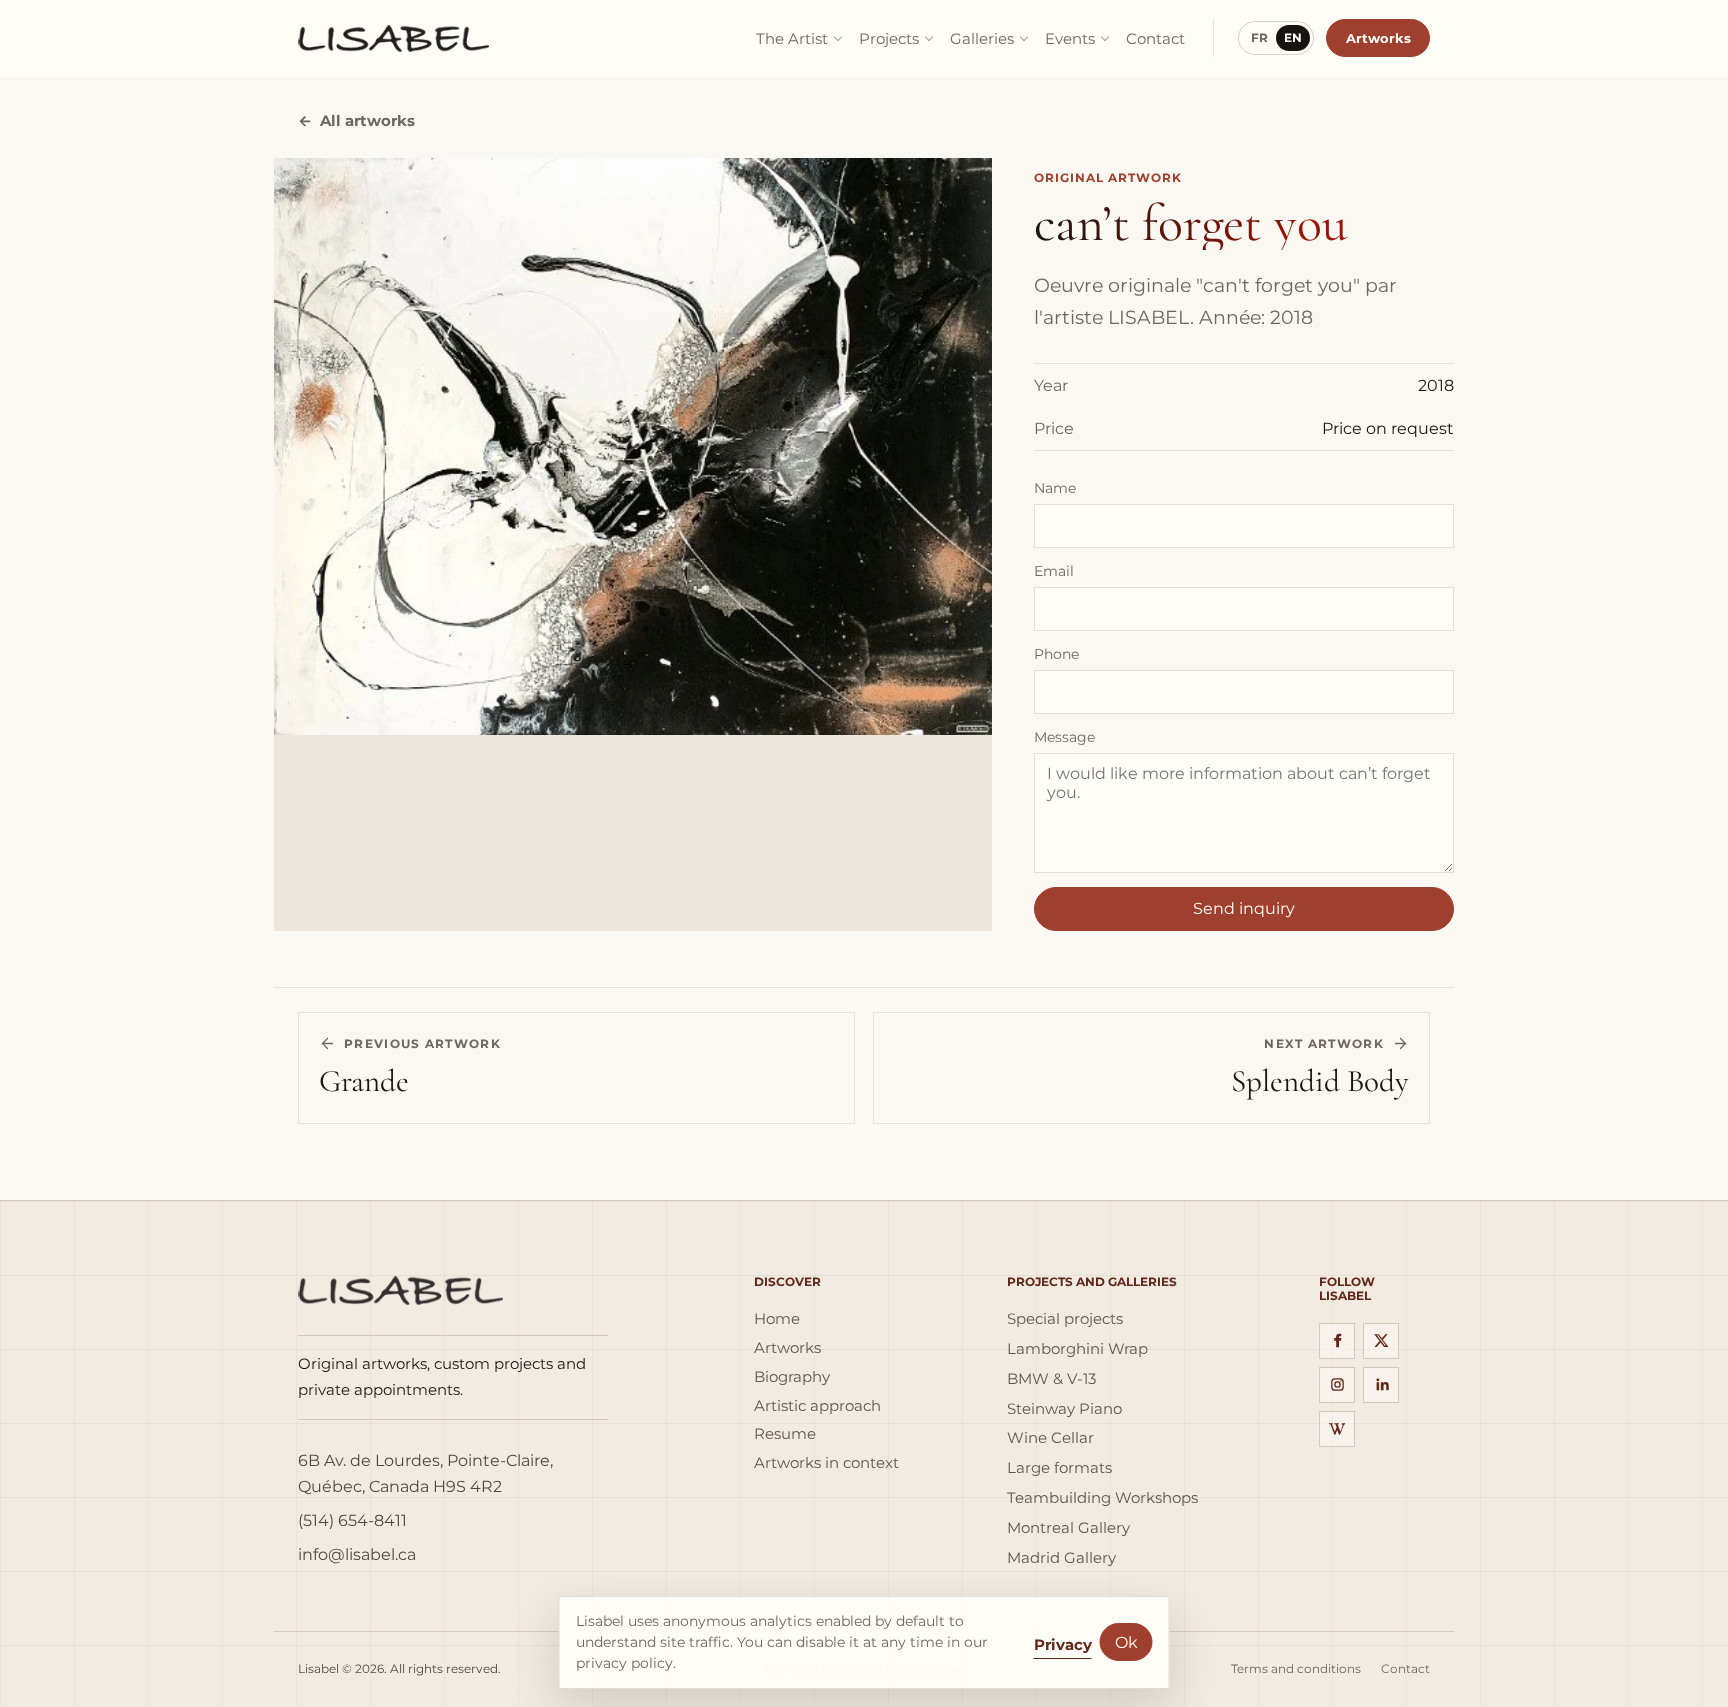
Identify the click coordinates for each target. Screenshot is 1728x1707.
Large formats (1059, 1468)
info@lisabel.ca (357, 1554)
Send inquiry (1244, 908)
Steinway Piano (1064, 1409)
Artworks (1378, 38)
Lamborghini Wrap (1077, 1349)
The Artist (792, 38)
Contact (1155, 38)
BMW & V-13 (1051, 1379)
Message (1064, 737)
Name (1055, 488)
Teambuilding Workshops (1102, 1498)
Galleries (982, 38)
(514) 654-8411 (352, 1520)
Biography (792, 1377)
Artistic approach (817, 1406)
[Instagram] (1337, 1385)
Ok (1126, 1642)
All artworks (356, 121)
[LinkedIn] (1381, 1385)
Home (777, 1319)
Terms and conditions (1296, 1669)
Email (1054, 571)
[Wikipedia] (1337, 1429)
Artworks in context (826, 1463)
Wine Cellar (1050, 1438)
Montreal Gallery (1068, 1528)
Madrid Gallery (1061, 1558)
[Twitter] (1381, 1341)
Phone (1056, 654)
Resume (785, 1434)
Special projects (1065, 1319)
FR (1259, 38)
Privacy (1063, 1644)
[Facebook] (1337, 1341)
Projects (889, 38)
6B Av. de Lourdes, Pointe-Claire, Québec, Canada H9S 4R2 (425, 1473)
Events (1070, 38)
